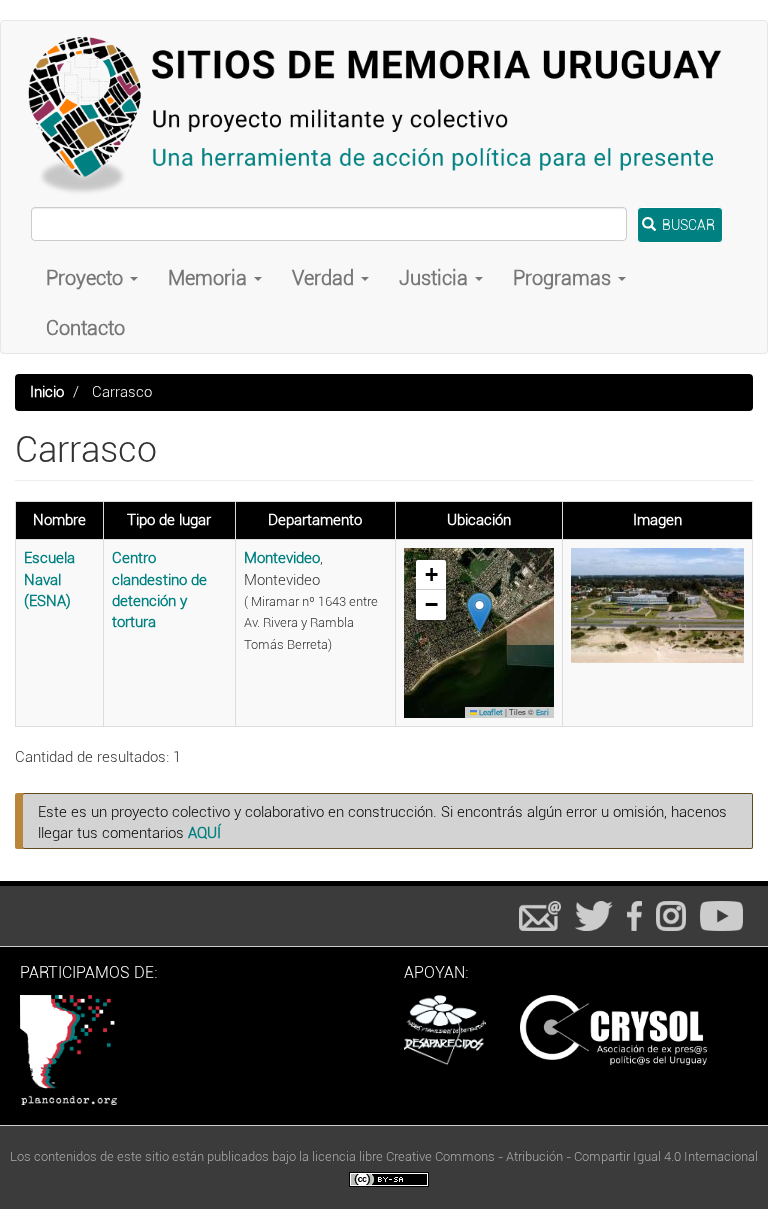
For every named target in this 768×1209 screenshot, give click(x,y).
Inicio (47, 392)
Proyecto (87, 278)
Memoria (210, 278)
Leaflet (490, 712)
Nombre (59, 520)
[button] (479, 612)
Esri (542, 712)
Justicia (436, 278)
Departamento (315, 520)
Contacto (85, 328)
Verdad (325, 278)
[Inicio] (384, 114)
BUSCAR (687, 225)
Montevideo (282, 558)
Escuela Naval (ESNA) (49, 579)
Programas (564, 278)
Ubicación (479, 520)
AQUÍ (204, 833)
